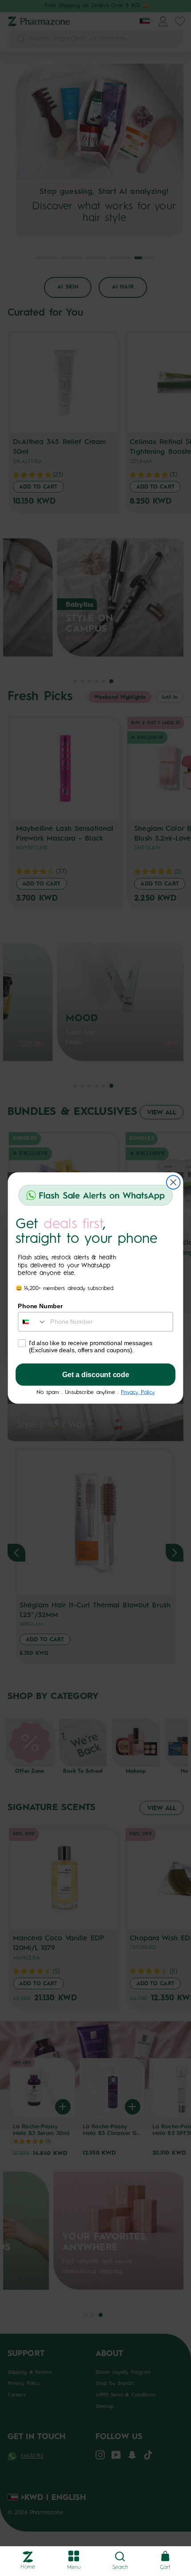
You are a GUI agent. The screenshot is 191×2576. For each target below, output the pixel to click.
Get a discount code (96, 1375)
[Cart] (165, 2557)
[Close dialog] (173, 1182)
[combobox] (32, 1322)
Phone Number (40, 1306)
